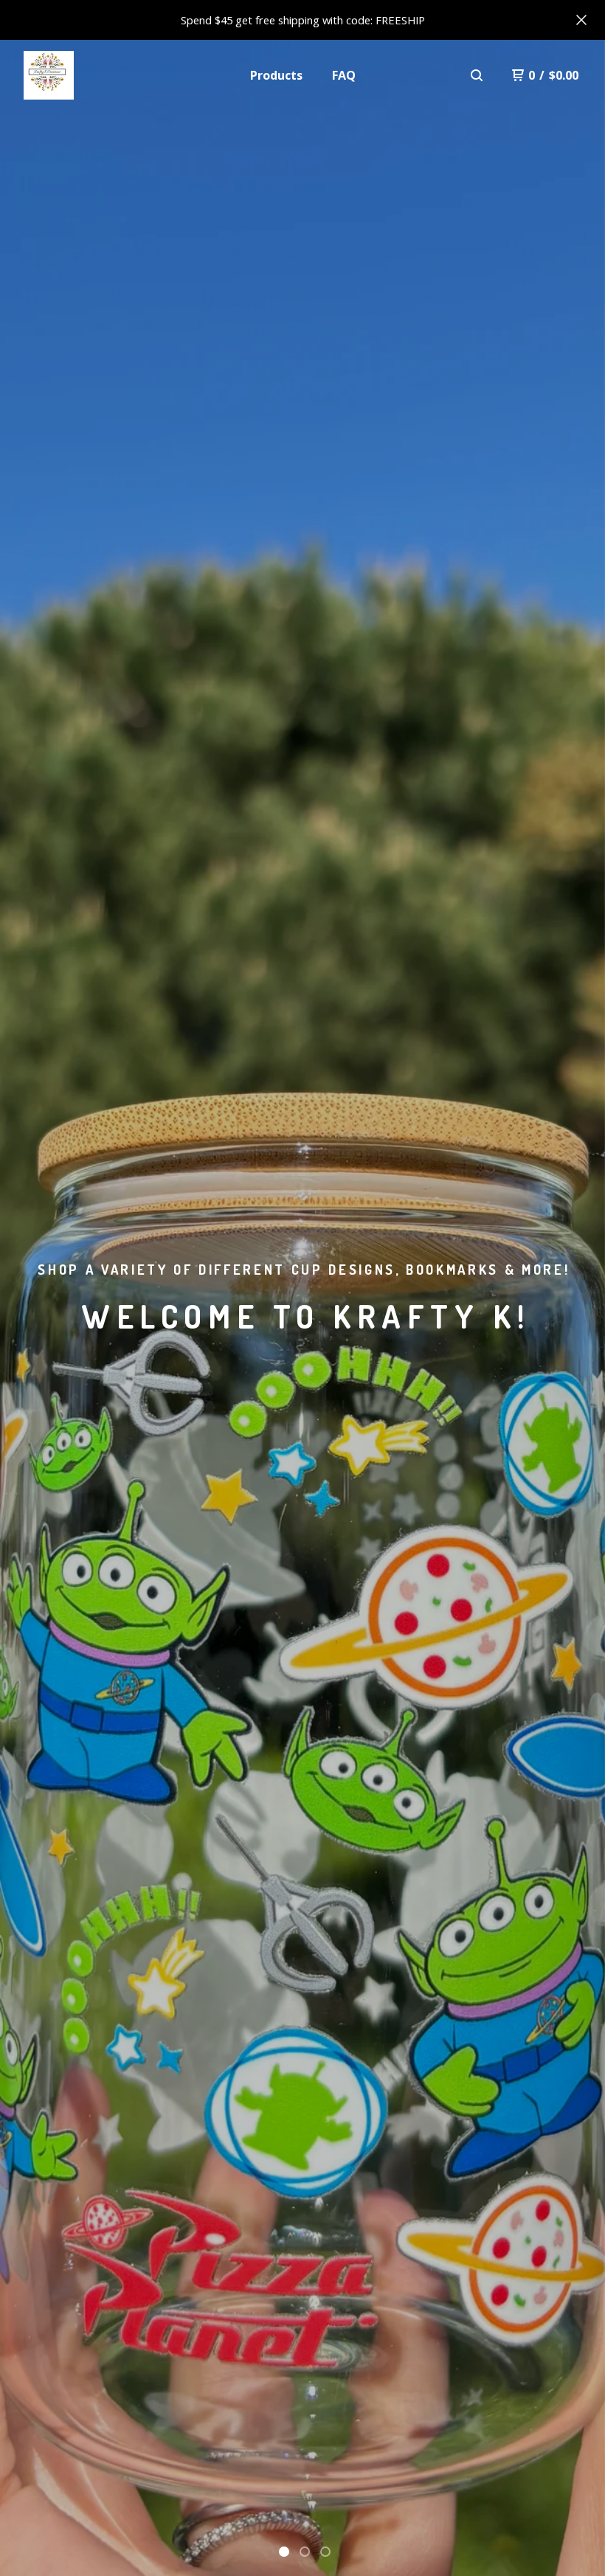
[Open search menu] (477, 75)
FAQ (344, 75)
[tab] (284, 2552)
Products (276, 75)
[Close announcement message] (581, 20)
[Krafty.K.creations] (49, 75)
